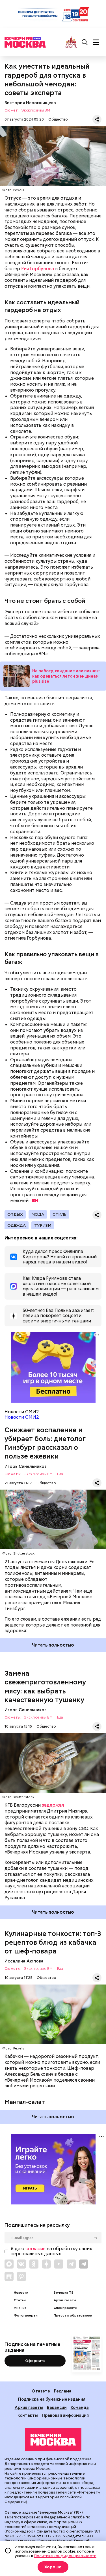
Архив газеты (65, 2300)
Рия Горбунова (38, 269)
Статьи (20, 2300)
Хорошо (53, 2567)
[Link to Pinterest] (21, 2276)
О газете (41, 2391)
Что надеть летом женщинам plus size (17, 676)
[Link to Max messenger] (9, 2264)
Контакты (28, 2415)
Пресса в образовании (73, 2316)
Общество (58, 119)
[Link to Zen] (46, 2264)
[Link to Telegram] (71, 2264)
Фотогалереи (26, 2316)
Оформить (35, 2361)
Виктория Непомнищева (30, 103)
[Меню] (96, 42)
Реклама (63, 2391)
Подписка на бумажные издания (52, 2399)
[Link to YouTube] (59, 2264)
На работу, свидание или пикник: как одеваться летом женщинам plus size (66, 676)
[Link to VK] (21, 2264)
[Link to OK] (34, 2264)
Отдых (15, 1214)
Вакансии (57, 2407)
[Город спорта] (71, 42)
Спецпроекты (65, 2308)
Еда (60, 1474)
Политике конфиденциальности (65, 2556)
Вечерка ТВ (64, 2293)
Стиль (60, 1214)
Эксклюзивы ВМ (36, 111)
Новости (21, 2293)
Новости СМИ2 (22, 1417)
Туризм (43, 1225)
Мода (38, 1214)
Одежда (17, 1225)
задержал (53, 1805)
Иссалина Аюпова (24, 1961)
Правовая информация (65, 2415)
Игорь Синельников (26, 1466)
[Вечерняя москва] (53, 2440)
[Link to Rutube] (9, 2276)
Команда (80, 2407)
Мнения (20, 2308)
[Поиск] (85, 42)
